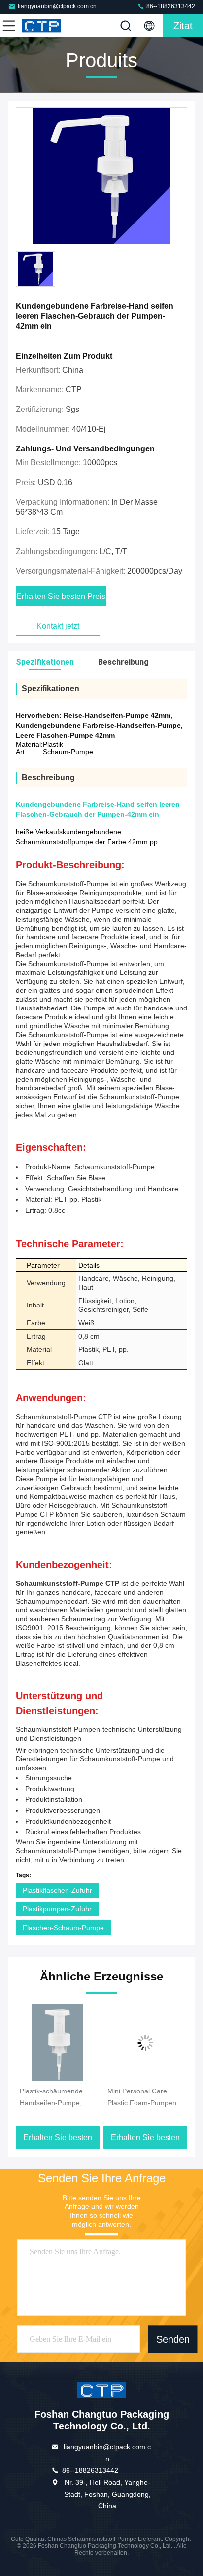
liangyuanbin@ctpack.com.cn (57, 6)
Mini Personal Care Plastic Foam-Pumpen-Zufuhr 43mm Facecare (144, 2098)
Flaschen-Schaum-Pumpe (63, 1928)
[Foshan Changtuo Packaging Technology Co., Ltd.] (41, 26)
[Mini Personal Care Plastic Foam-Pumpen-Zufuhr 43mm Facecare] (145, 2043)
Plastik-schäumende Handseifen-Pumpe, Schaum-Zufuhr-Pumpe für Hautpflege (56, 2098)
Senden (173, 2339)
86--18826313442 (170, 6)
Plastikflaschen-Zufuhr (57, 1890)
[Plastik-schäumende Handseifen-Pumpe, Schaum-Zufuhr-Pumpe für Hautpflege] (58, 2043)
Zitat (183, 26)
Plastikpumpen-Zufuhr (57, 1909)
